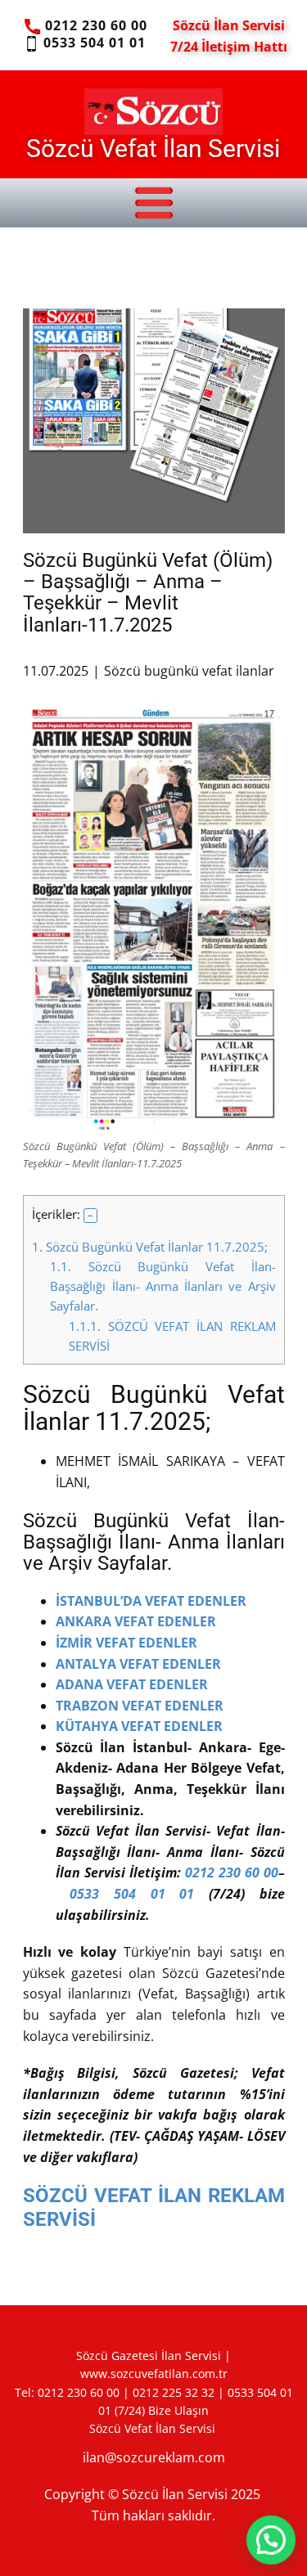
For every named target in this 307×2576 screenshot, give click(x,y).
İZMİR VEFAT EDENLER (126, 1643)
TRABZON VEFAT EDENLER (140, 1706)
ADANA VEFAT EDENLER (132, 1684)
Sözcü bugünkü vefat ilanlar (189, 671)
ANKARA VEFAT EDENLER (136, 1621)
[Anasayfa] (153, 111)
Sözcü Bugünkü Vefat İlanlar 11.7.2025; (150, 1247)
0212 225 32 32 (174, 2392)
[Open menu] (154, 203)
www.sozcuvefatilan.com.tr (154, 2374)
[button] (91, 1216)
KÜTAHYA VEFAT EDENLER (141, 1726)
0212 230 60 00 (94, 25)
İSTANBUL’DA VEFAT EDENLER (151, 1601)
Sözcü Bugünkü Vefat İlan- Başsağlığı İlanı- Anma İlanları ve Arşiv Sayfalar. (163, 1286)
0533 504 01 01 (93, 43)
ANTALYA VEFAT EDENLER (138, 1664)
